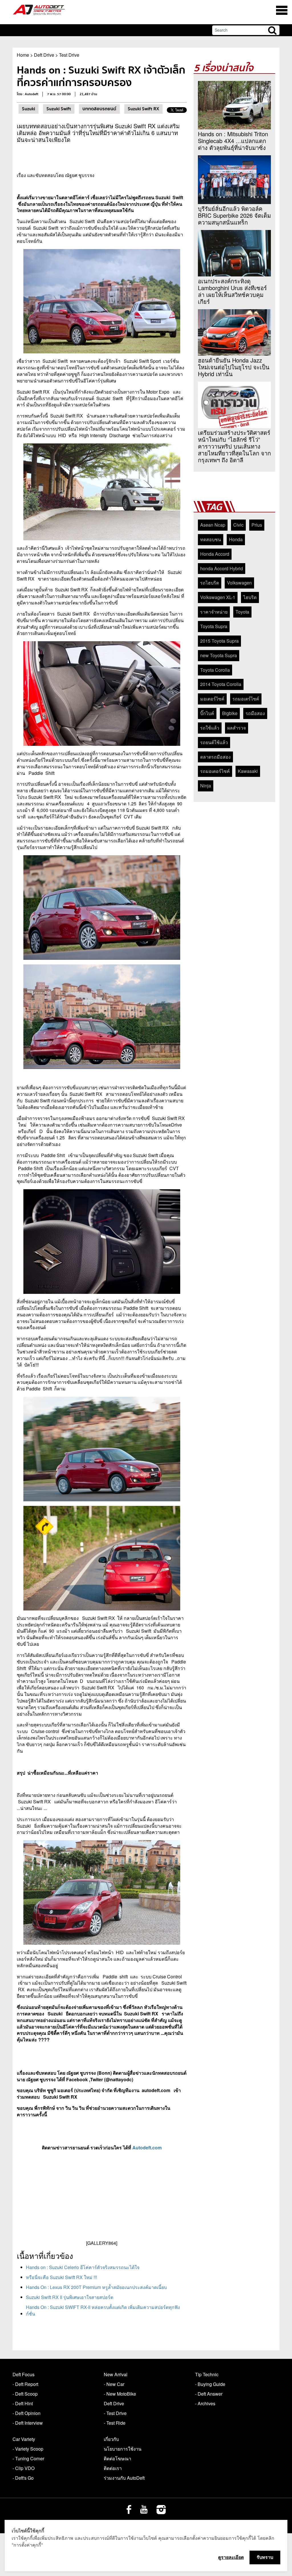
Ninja (206, 786)
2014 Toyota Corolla (221, 684)
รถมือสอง (255, 713)
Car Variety (24, 2439)
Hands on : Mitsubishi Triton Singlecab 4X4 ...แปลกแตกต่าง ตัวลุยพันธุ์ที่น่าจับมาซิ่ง (233, 141)
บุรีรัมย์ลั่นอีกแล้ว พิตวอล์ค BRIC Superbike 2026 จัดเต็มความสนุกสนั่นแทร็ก (234, 215)
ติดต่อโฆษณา (117, 2458)
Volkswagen (239, 583)
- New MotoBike (120, 2394)
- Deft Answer (209, 2394)
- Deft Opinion (27, 2413)
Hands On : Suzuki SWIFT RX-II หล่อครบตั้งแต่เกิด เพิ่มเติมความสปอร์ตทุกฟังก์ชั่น (103, 2310)
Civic (238, 525)
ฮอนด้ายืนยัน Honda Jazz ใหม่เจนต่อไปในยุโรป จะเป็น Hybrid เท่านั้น (234, 367)
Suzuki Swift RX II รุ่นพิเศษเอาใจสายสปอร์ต (70, 2297)
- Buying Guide (210, 2384)
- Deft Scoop (25, 2394)
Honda (236, 539)
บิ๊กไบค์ (207, 713)
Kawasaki (248, 771)
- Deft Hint (23, 2403)
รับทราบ (265, 2557)
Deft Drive (44, 55)
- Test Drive (115, 2413)
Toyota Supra (214, 626)
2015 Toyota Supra (219, 641)
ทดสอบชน (211, 539)
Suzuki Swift (59, 109)
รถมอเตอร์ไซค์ (215, 771)
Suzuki (29, 109)
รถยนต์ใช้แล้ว (214, 742)
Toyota (242, 612)
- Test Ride (115, 2423)
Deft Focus (24, 2374)
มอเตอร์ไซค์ (212, 699)
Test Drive (69, 55)
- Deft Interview (28, 2423)
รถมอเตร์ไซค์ (246, 699)
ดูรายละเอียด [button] (231, 2557)
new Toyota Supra (219, 655)
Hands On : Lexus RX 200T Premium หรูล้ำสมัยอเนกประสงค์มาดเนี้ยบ (96, 2287)
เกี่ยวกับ (111, 2439)
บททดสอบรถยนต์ (99, 109)
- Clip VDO (24, 2468)
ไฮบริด (250, 597)
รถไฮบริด (210, 583)
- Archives (205, 2403)
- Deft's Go (23, 2478)
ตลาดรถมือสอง (215, 757)
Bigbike (230, 713)
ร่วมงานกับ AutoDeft (124, 2478)
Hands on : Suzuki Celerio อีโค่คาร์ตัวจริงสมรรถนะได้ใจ (83, 2267)
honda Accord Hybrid (222, 568)
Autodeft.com (147, 2148)
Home (23, 55)
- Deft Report (25, 2384)
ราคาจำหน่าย (214, 612)
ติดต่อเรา (113, 2468)
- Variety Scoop (28, 2449)
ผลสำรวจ (237, 728)
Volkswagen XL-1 (218, 597)
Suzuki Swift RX (143, 109)
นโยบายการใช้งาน (123, 2449)
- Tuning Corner (28, 2458)
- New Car (114, 2384)
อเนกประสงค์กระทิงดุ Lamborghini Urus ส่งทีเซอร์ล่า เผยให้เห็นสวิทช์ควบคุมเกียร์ (232, 291)
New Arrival (116, 2374)
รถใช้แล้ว (210, 728)
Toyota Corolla (215, 670)
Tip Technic (207, 2374)
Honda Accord (215, 554)
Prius (257, 525)
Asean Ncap (213, 525)
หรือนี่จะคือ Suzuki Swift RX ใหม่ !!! (61, 2277)
